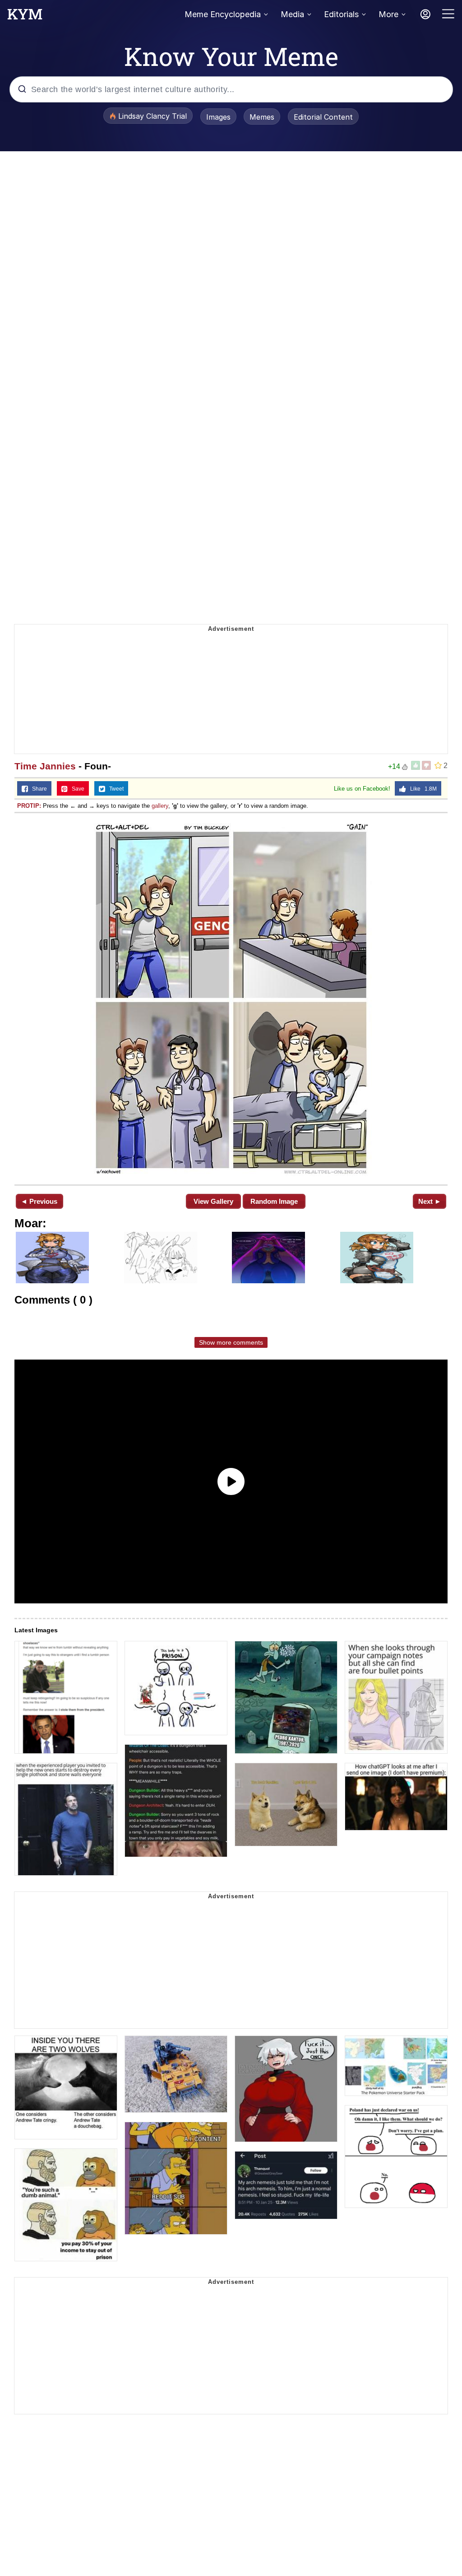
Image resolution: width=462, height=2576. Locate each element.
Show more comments (231, 1342)
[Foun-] (231, 998)
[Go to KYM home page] (25, 17)
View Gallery (213, 1201)
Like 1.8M (421, 789)
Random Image (274, 1201)
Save (76, 789)
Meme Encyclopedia (223, 14)
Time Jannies (45, 766)
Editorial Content (323, 117)
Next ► (430, 1201)
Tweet (114, 789)
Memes (262, 117)
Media (292, 14)
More (388, 14)
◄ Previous (39, 1201)
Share (37, 789)
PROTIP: (29, 806)
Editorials (341, 14)
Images (218, 117)
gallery (160, 806)
